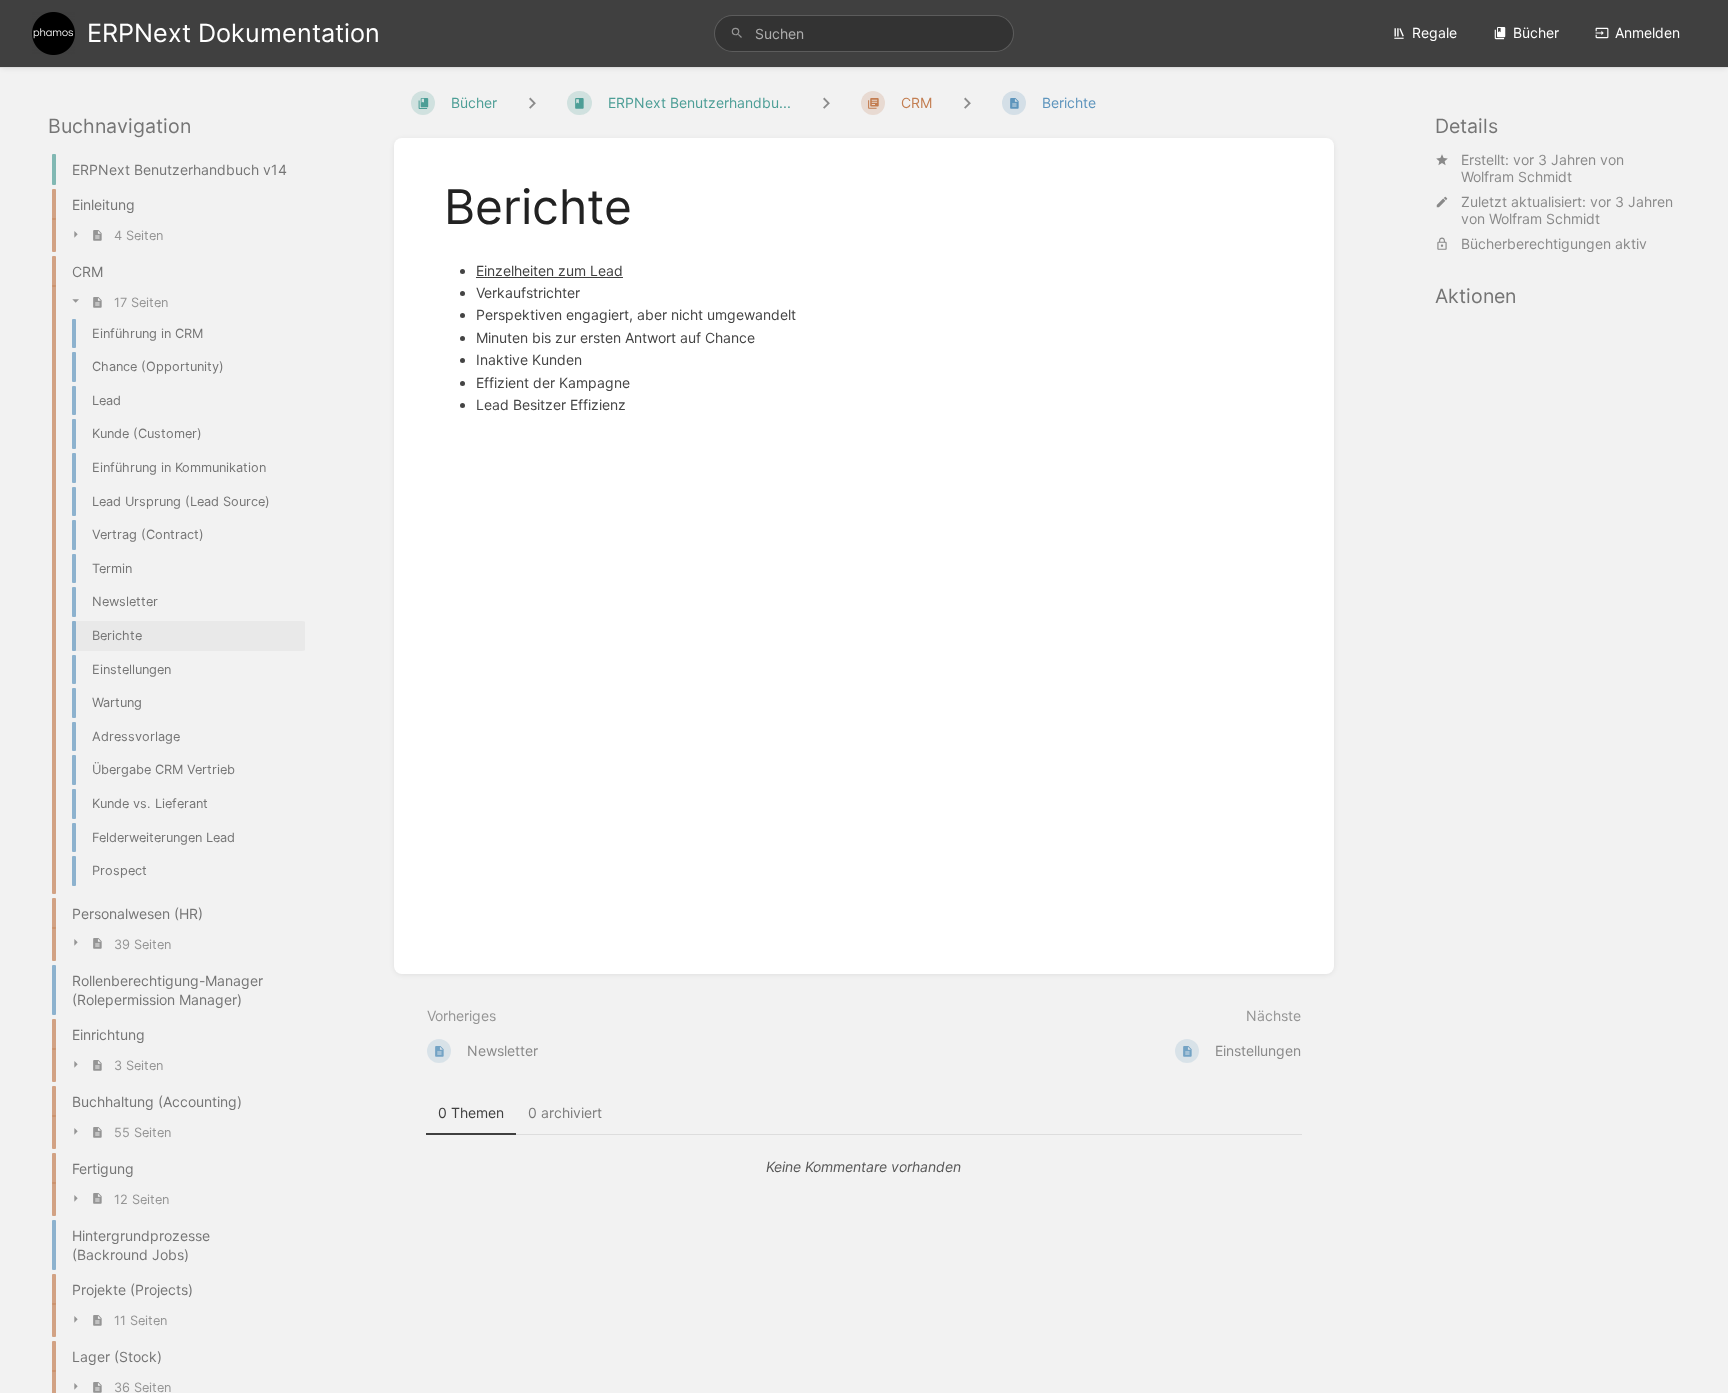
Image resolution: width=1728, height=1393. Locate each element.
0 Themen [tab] (471, 1112)
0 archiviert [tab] (565, 1112)
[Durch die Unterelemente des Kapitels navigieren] (826, 102)
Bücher (1536, 32)
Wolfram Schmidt (1516, 176)
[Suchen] (737, 33)
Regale (1434, 32)
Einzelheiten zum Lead (549, 270)
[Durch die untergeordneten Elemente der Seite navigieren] (967, 102)
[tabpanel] (864, 1167)
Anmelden (1647, 32)
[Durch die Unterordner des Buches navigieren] (532, 102)
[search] (864, 33)
